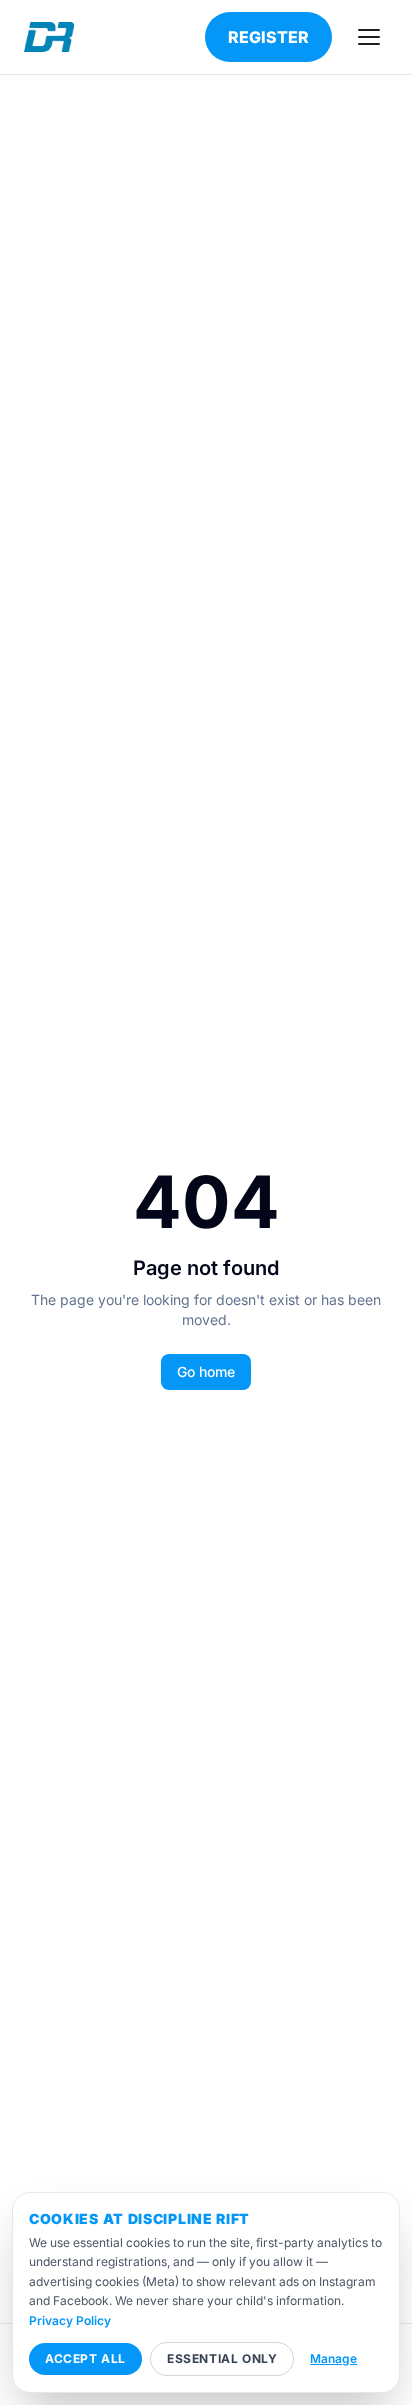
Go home (206, 1371)
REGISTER (268, 37)
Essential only (222, 2358)
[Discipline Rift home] (49, 37)
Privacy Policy (70, 2320)
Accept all (85, 2358)
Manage (333, 2358)
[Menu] (369, 37)
